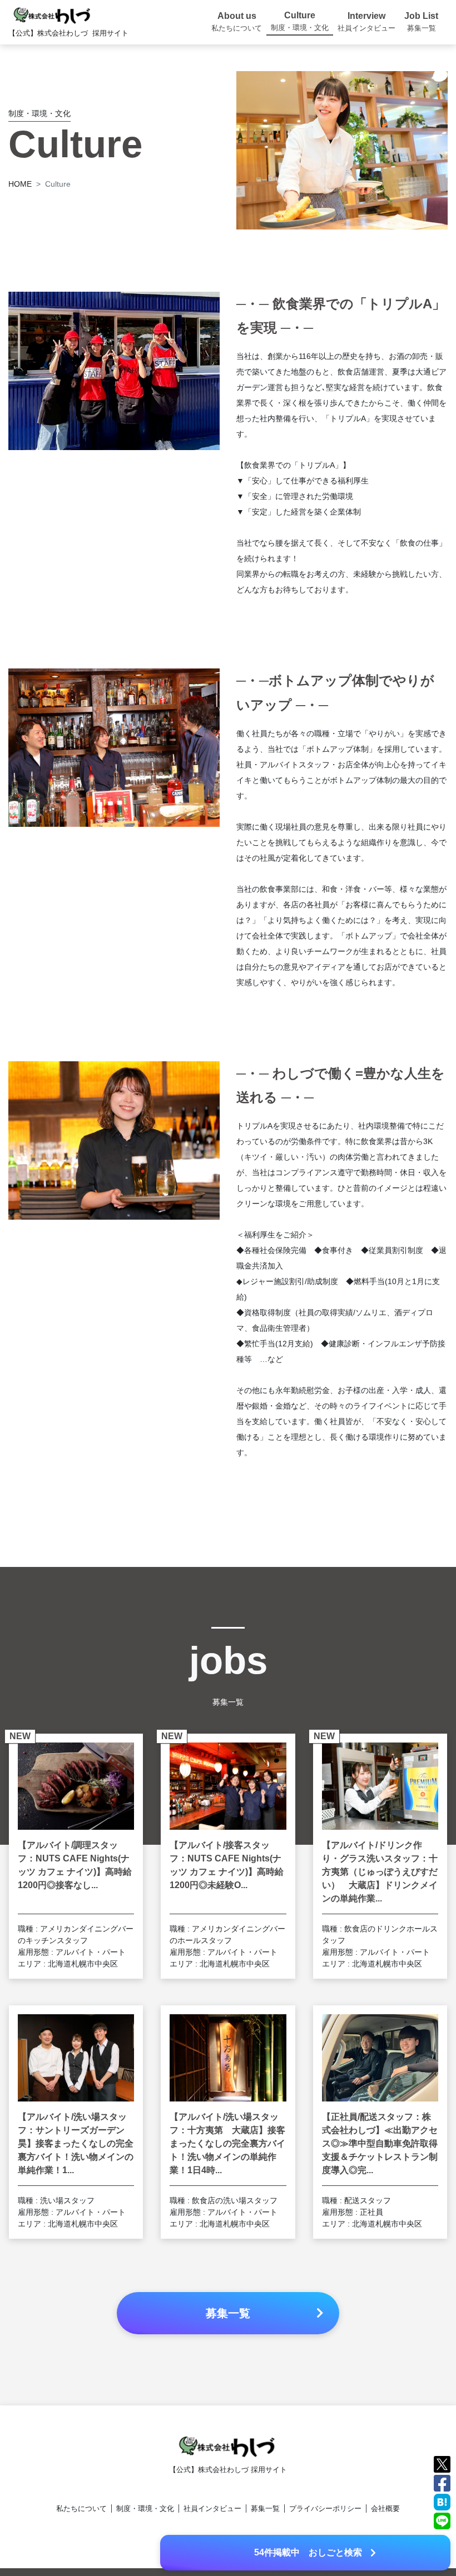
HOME (20, 184)
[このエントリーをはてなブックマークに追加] (442, 2501)
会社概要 (385, 2508)
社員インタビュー (212, 2508)
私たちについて (81, 2508)
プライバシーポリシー (325, 2508)
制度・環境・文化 (145, 2508)
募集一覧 (265, 2508)
